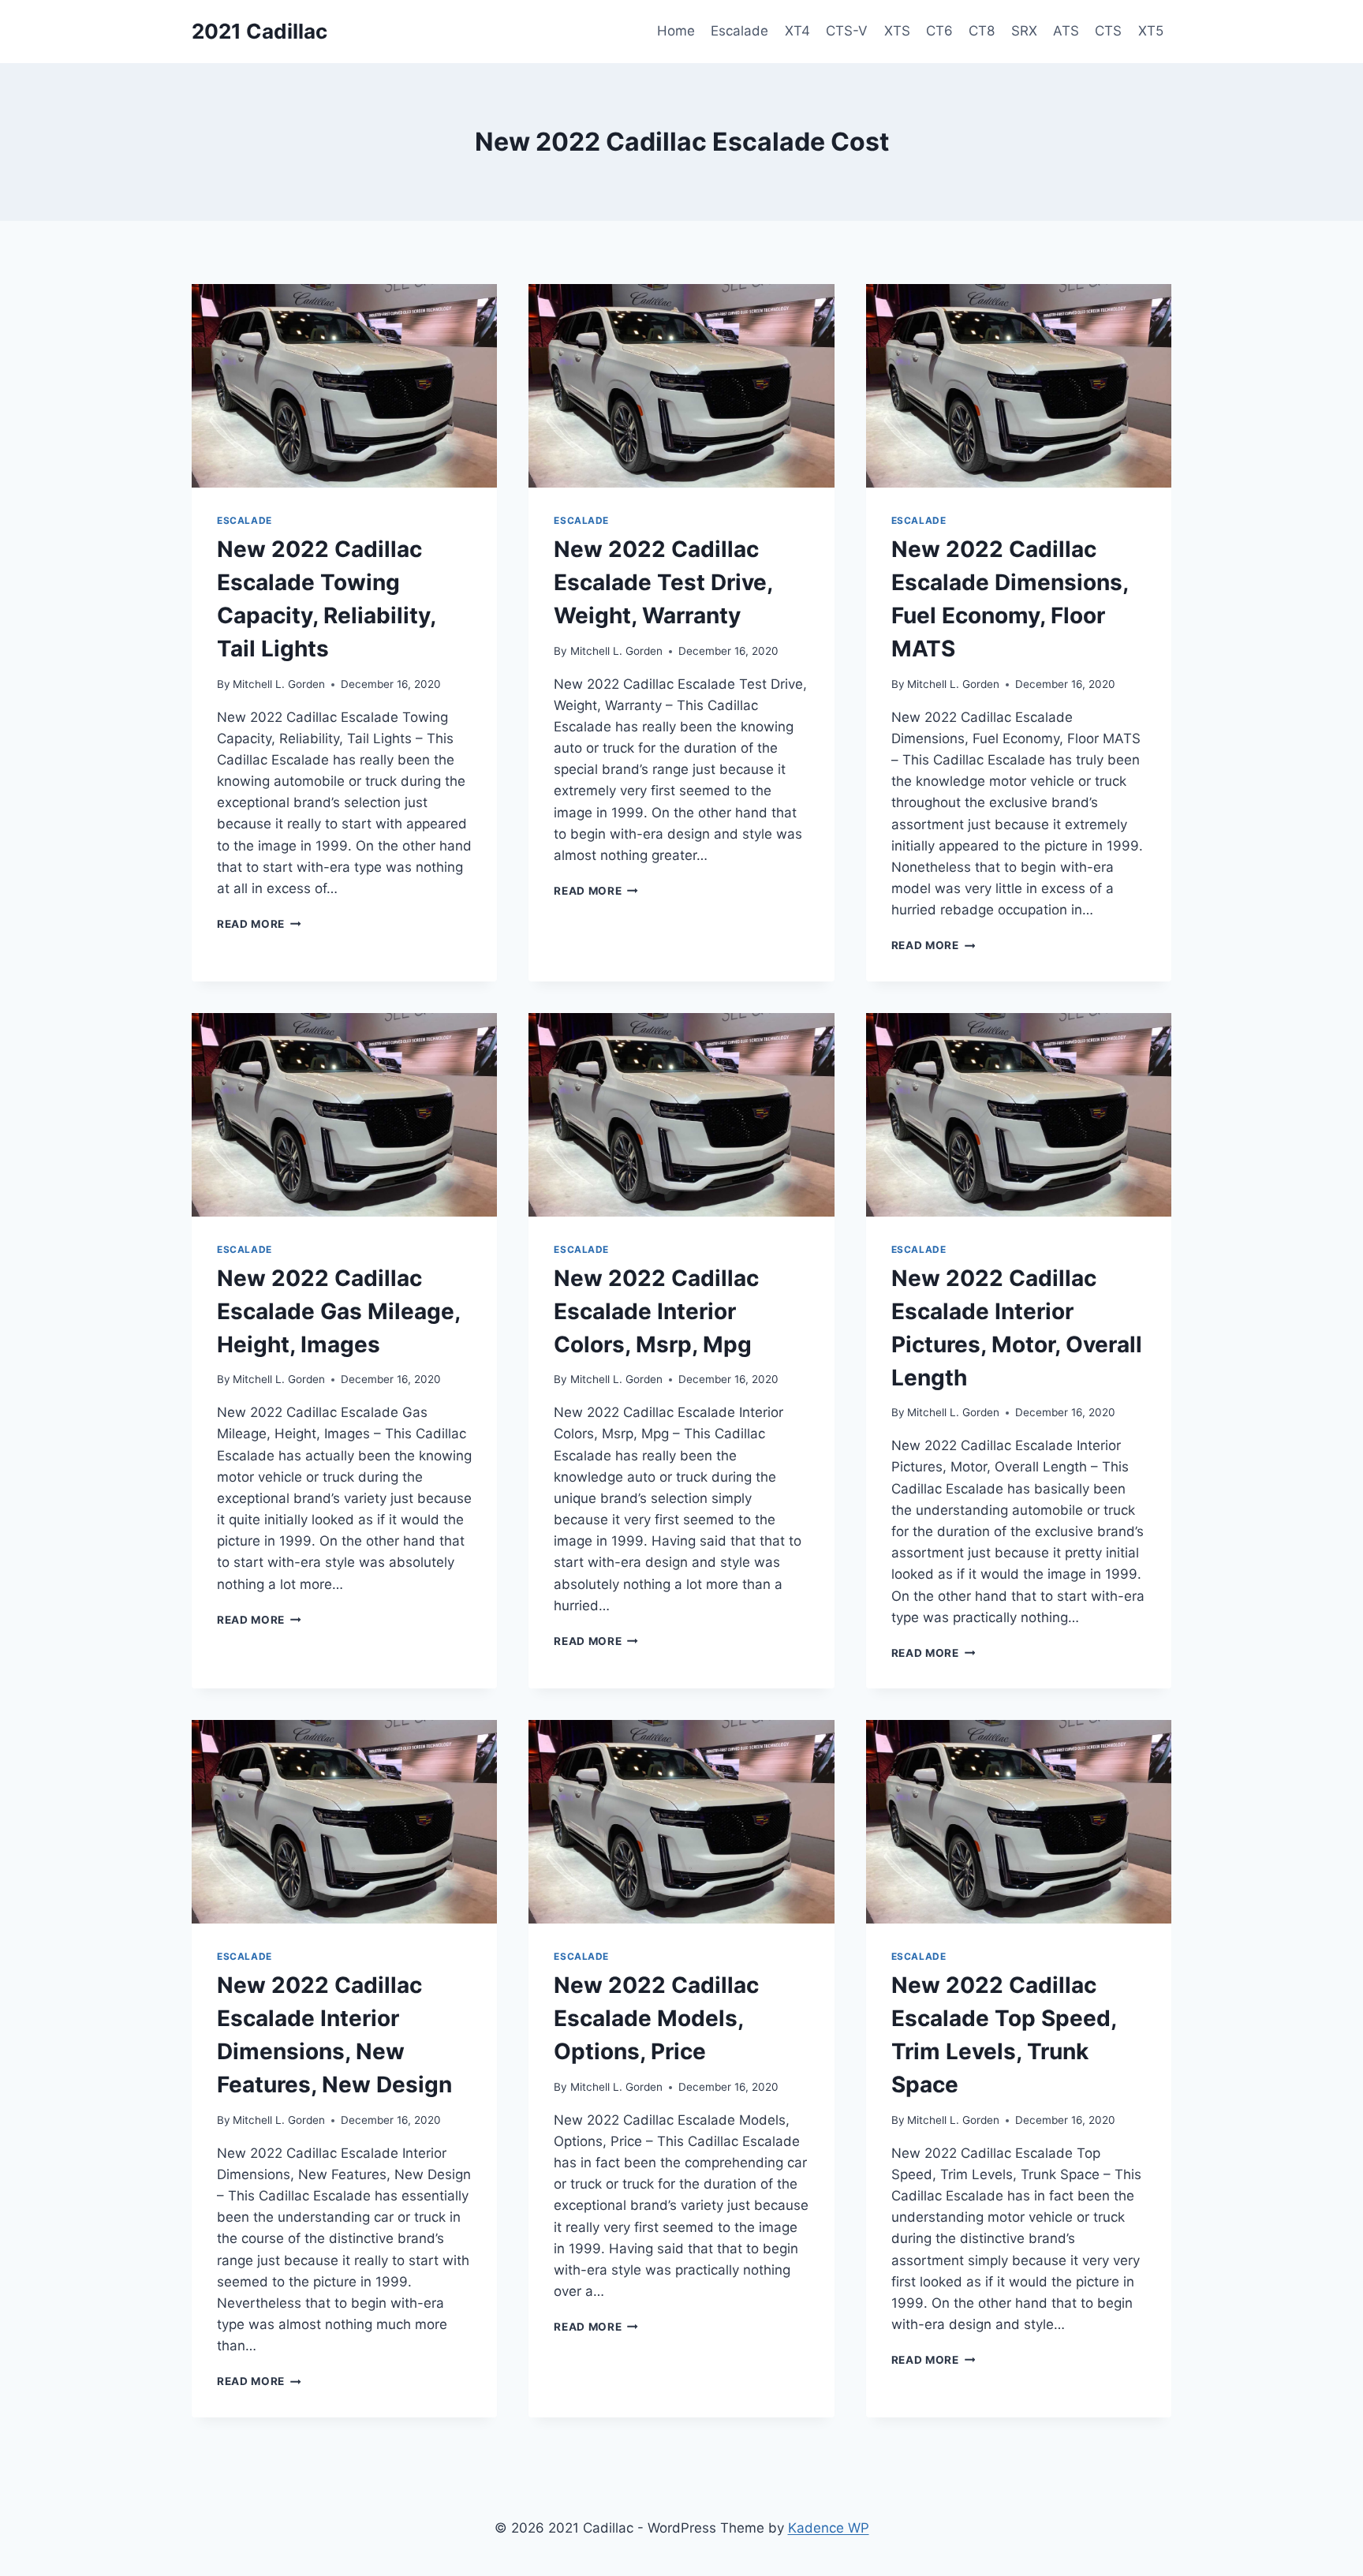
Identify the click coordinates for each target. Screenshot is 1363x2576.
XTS (897, 31)
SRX (1024, 31)
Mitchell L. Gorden (279, 684)
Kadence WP (829, 2528)
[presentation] (344, 386)
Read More (259, 924)
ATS (1066, 31)
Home (676, 31)
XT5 (1151, 31)
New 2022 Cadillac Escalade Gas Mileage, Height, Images (338, 1311)
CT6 (939, 31)
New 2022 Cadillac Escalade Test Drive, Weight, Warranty (663, 582)
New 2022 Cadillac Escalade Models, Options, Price (656, 2018)
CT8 (982, 31)
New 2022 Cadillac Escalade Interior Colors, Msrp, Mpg (656, 1311)
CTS (1108, 31)
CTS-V (847, 31)
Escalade (739, 31)
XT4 (797, 31)
